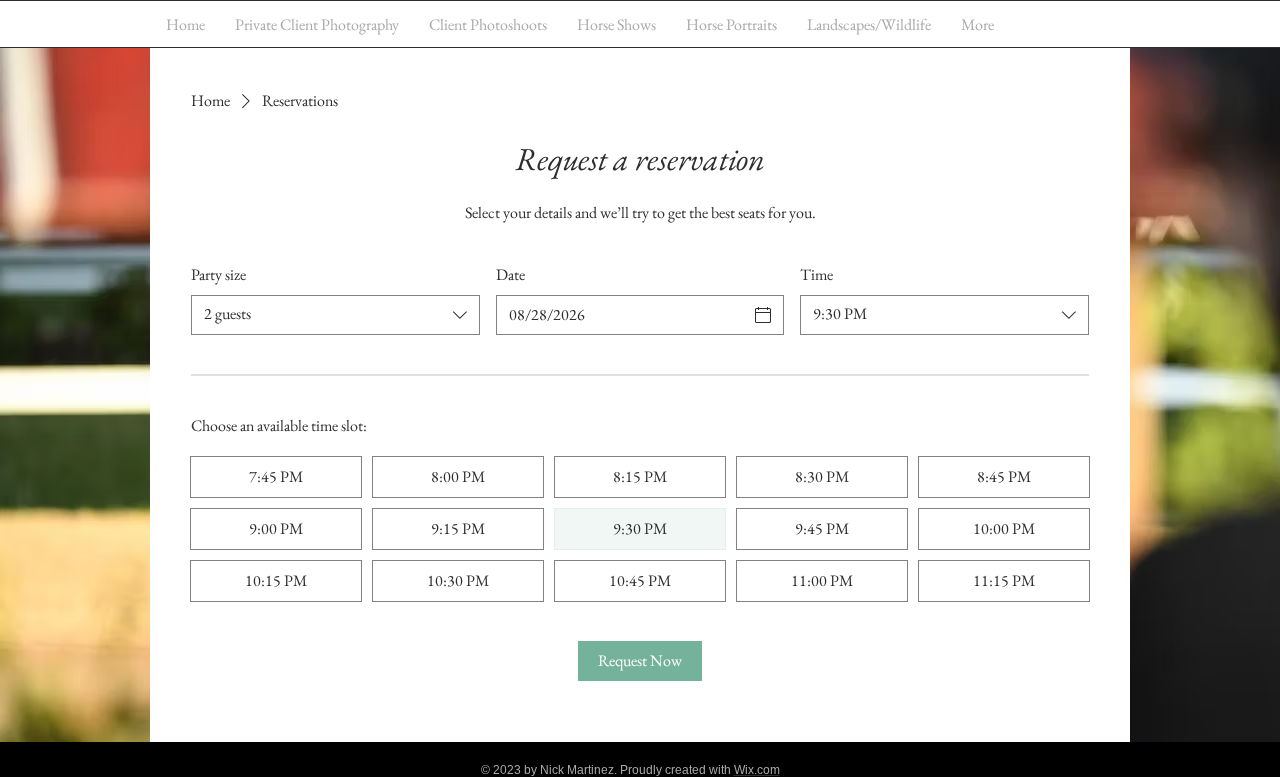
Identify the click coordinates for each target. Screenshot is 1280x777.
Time (816, 274)
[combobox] (335, 315)
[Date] (763, 315)
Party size (218, 274)
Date (510, 274)
